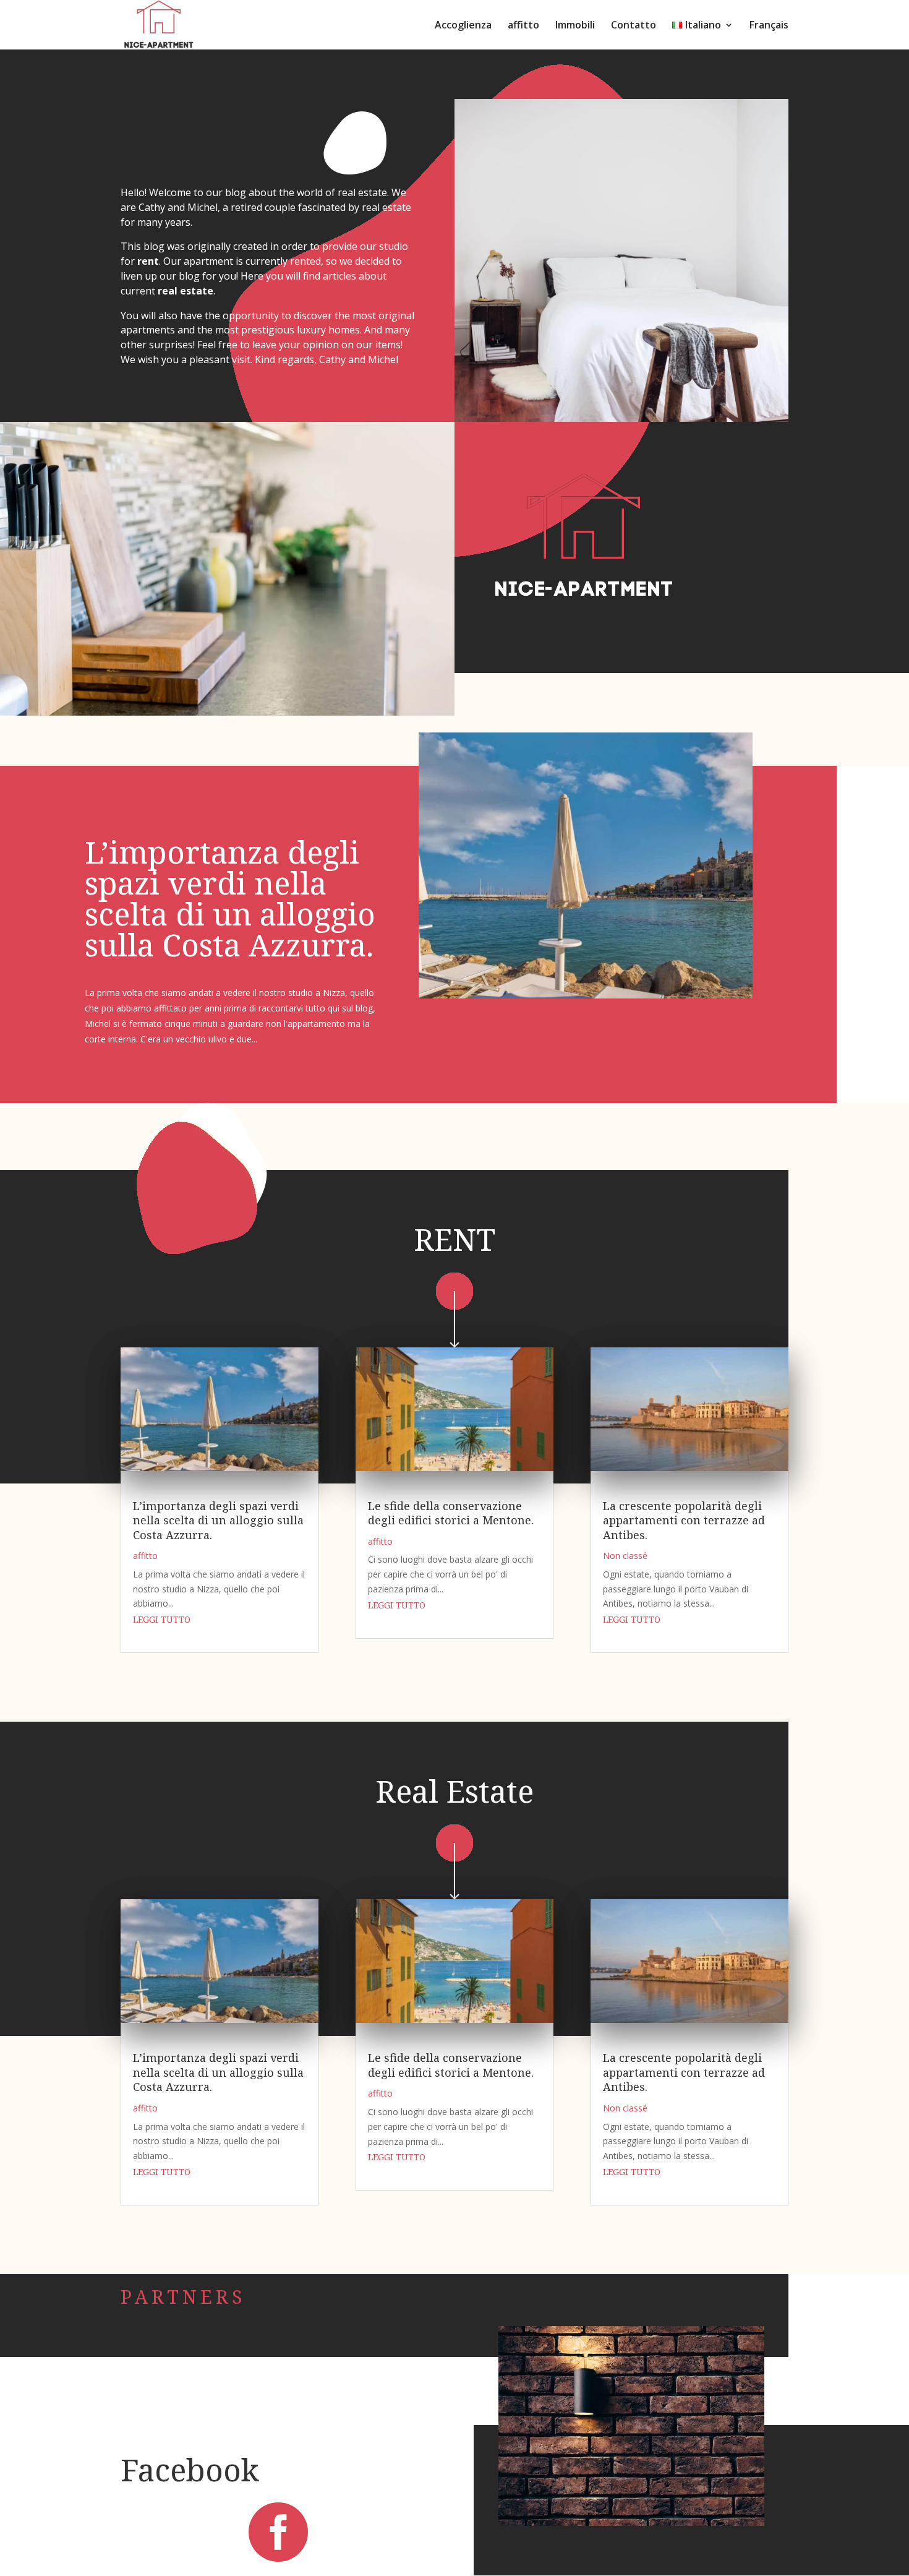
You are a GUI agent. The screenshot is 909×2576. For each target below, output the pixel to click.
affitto (523, 26)
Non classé (625, 1556)
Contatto (634, 26)
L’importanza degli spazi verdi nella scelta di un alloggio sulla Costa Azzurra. (230, 898)
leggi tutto (162, 1619)
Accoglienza (463, 26)
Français (769, 26)
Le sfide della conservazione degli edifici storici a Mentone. (451, 1513)
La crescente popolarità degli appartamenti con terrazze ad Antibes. (684, 1520)
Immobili (575, 26)
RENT (454, 1239)
